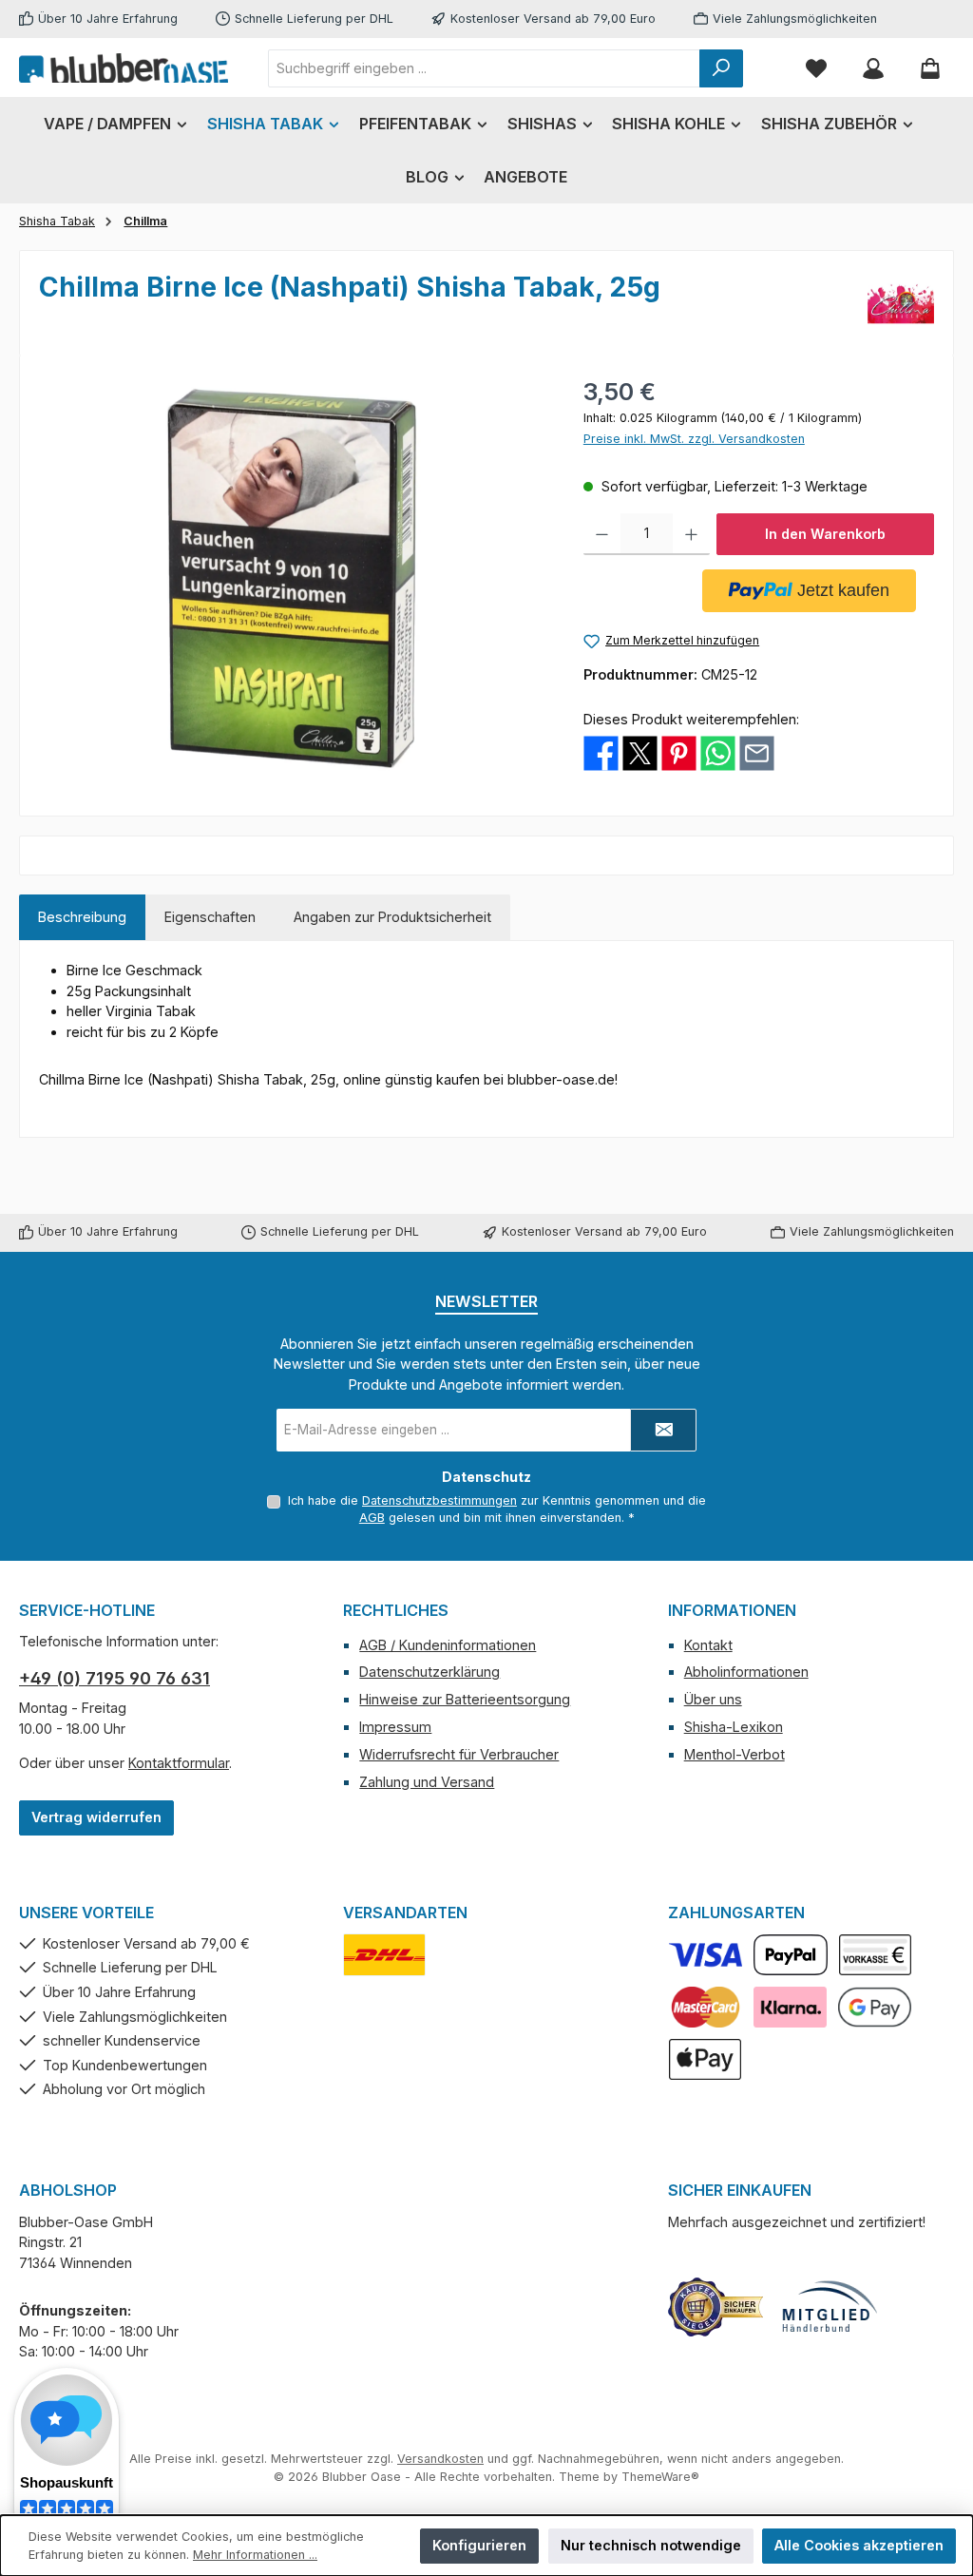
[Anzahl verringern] (602, 534)
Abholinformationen (746, 1672)
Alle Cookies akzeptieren (859, 2545)
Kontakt (708, 1645)
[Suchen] (721, 68)
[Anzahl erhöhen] (691, 534)
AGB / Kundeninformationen (448, 1645)
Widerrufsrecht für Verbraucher (459, 1754)
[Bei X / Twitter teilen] (640, 752)
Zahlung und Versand (427, 1782)
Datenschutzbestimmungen (439, 1500)
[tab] (82, 917)
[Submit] (663, 1430)
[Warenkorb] (930, 68)
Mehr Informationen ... (255, 2555)
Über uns (713, 1699)
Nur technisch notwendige (651, 2545)
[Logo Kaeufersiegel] (715, 2307)
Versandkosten (440, 2459)
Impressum (395, 1727)
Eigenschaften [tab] (210, 917)
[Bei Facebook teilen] (601, 752)
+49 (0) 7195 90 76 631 (114, 1678)
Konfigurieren (479, 2545)
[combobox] (484, 68)
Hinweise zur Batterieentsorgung (465, 1699)
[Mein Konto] (873, 68)
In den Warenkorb (825, 534)
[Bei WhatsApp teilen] (718, 752)
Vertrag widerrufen (96, 1817)
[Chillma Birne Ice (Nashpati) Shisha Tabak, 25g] (292, 579)
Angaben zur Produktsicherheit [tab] (392, 917)
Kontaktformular (179, 1763)
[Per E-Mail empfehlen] (757, 752)
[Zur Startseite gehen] (124, 67)
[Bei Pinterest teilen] (679, 752)
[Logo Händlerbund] (830, 2307)
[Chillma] (901, 303)
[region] (292, 579)
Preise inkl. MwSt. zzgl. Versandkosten (694, 439)
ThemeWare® (660, 2477)
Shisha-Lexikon (734, 1727)
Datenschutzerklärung (429, 1672)
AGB (372, 1518)
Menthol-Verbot (735, 1754)
